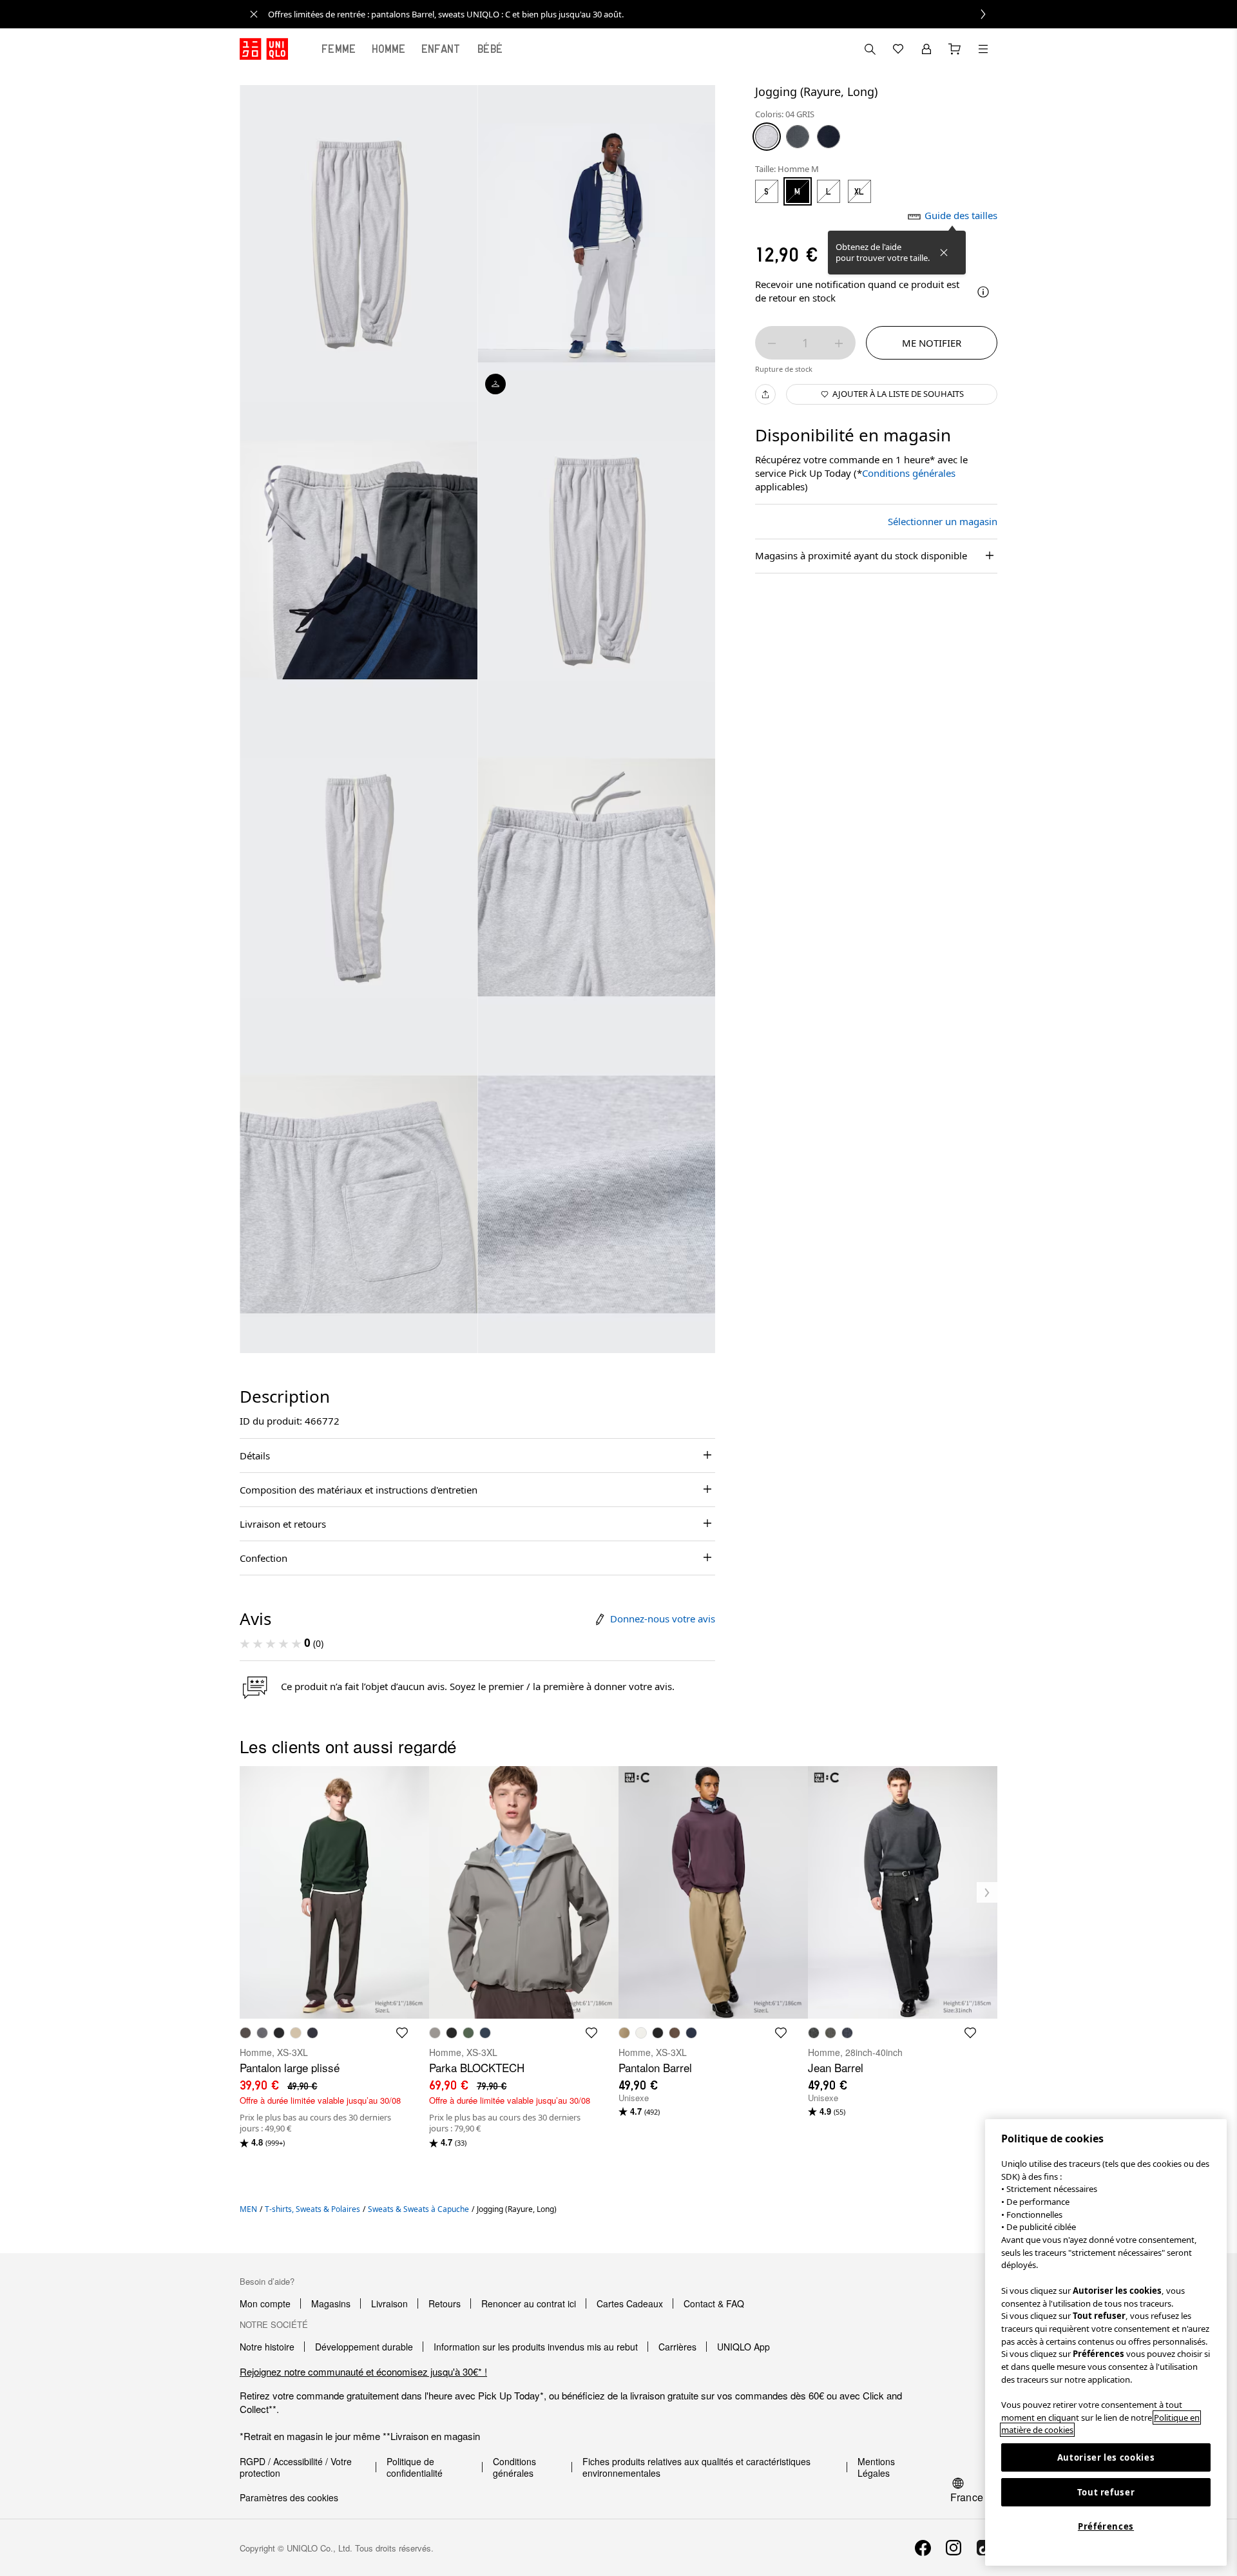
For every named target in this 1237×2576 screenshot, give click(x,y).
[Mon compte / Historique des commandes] (926, 49)
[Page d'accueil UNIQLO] (264, 49)
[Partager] (765, 394)
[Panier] (955, 49)
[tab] (339, 49)
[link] (633, 14)
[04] (767, 137)
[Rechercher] (983, 49)
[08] (798, 137)
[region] (1106, 2342)
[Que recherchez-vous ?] (870, 49)
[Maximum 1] (839, 343)
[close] (254, 14)
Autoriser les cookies (1106, 2457)
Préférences (1106, 2526)
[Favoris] (898, 49)
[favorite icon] (402, 2033)
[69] (829, 137)
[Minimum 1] (772, 343)
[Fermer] (944, 253)
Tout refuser (1106, 2492)
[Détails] (983, 292)
